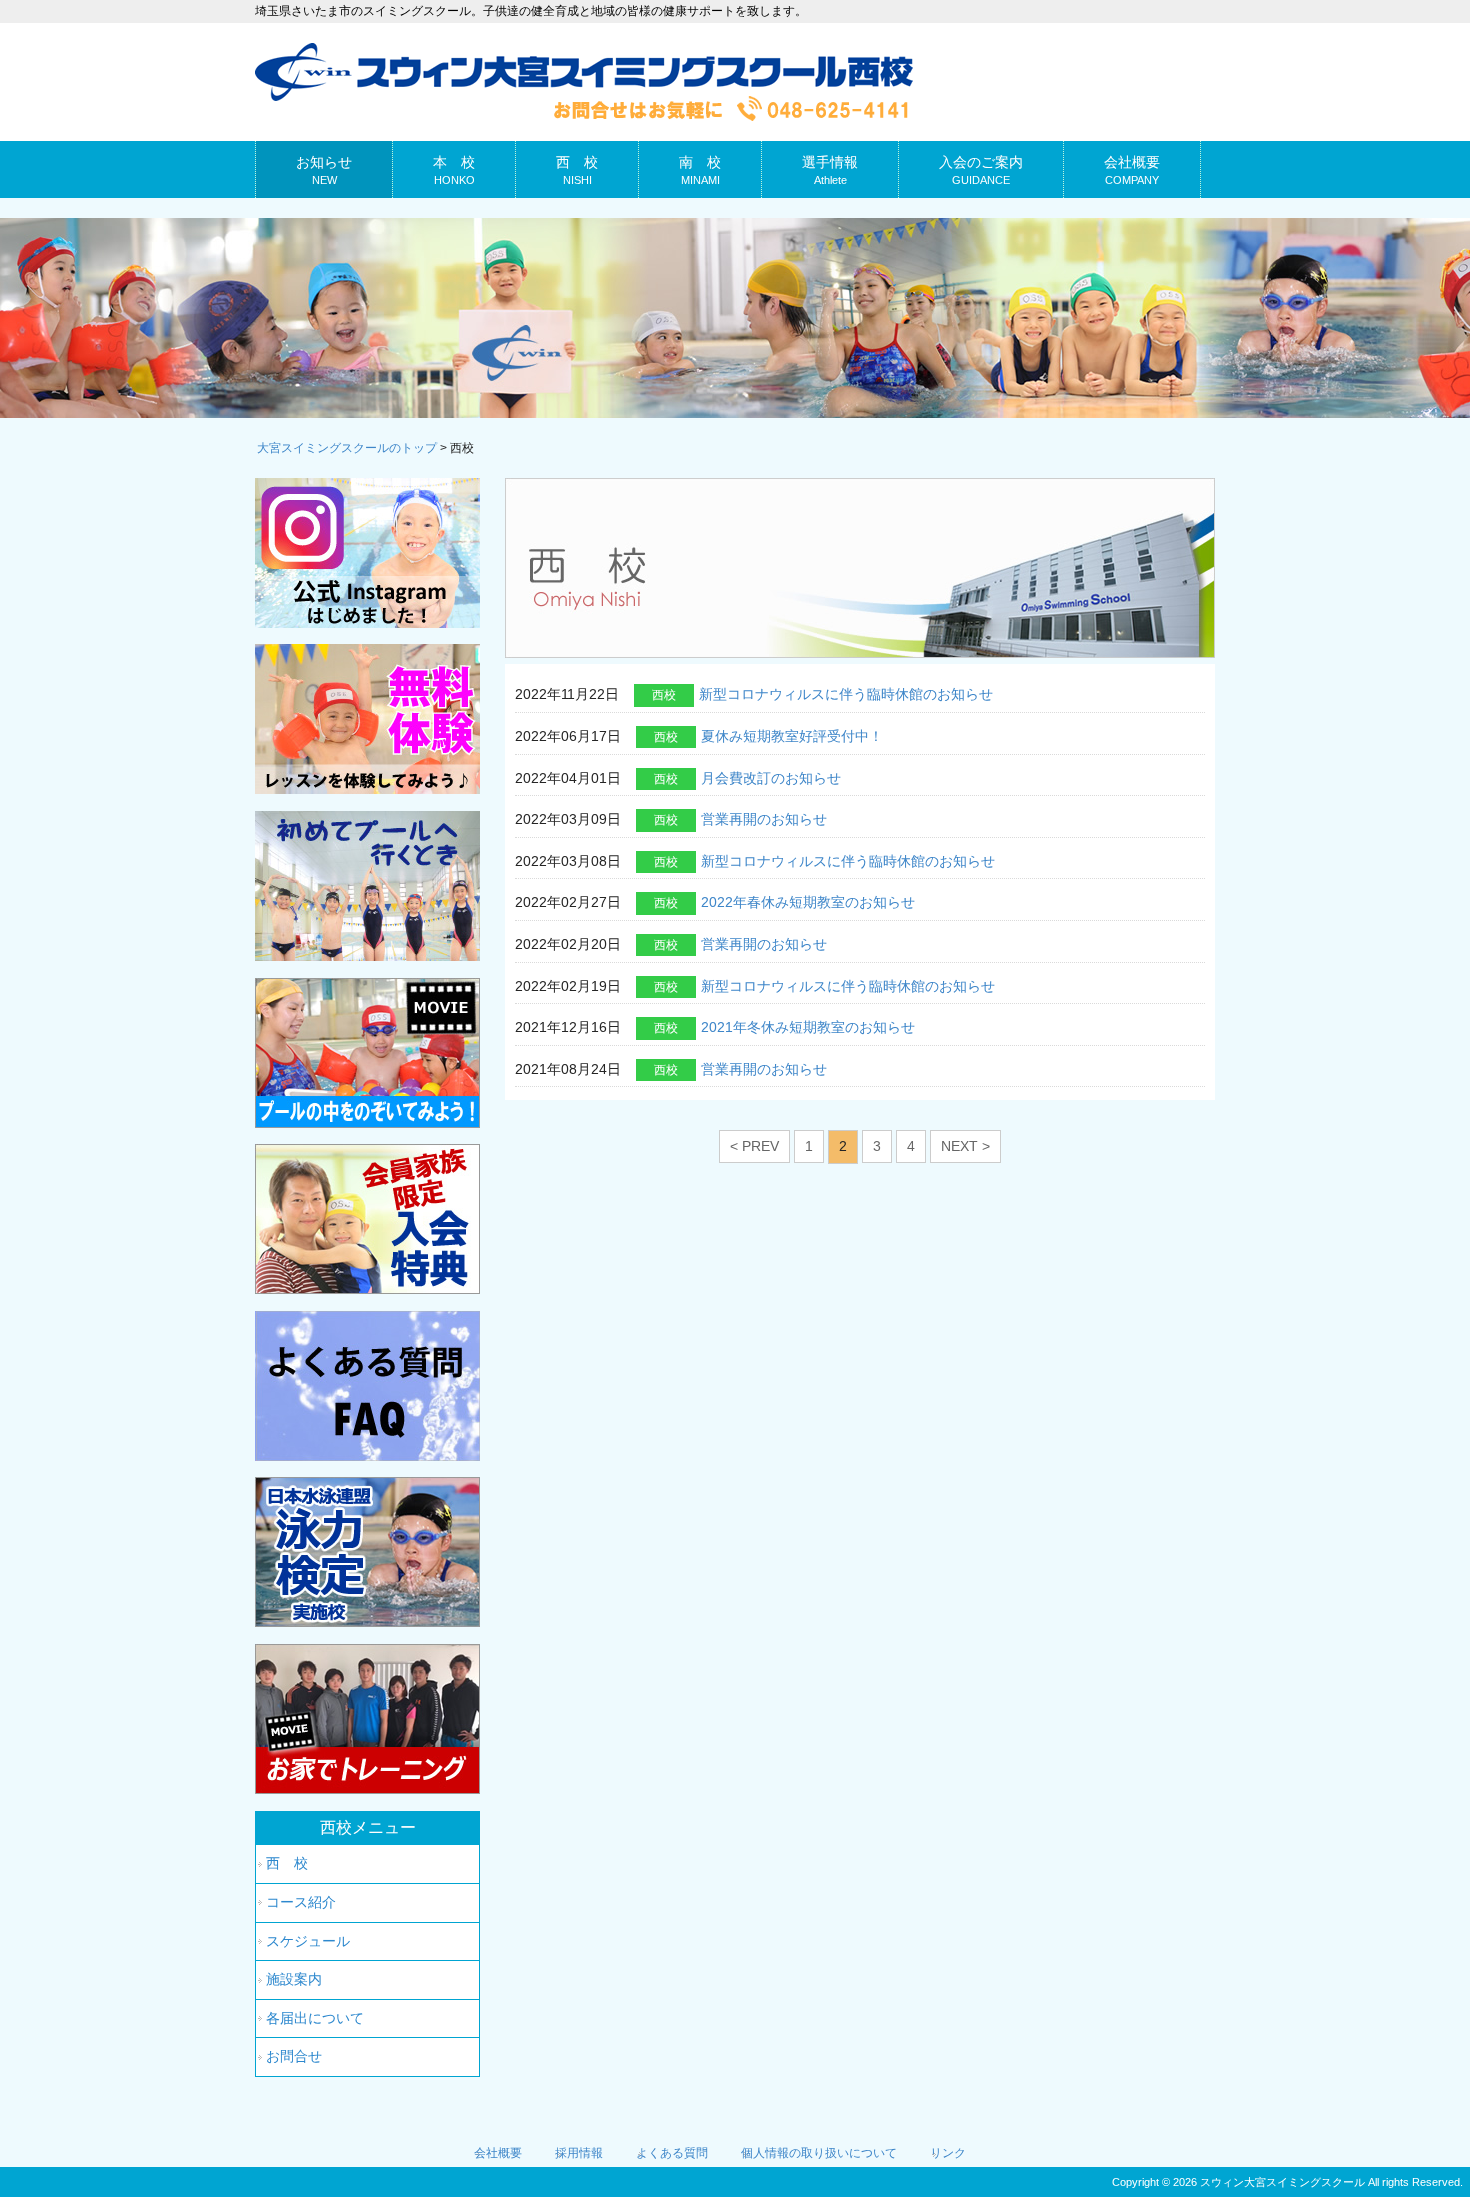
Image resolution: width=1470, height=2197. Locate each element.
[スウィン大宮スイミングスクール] (584, 113)
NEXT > (965, 1146)
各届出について (315, 2018)
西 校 (287, 1863)
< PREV (754, 1146)
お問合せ (294, 2056)
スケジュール (308, 1941)
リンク (948, 2153)
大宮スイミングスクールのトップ (347, 448)
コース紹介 (301, 1902)
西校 (664, 695)
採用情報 (579, 2153)
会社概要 (498, 2153)
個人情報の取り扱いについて (819, 2153)
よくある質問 (672, 2153)
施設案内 (294, 1979)
